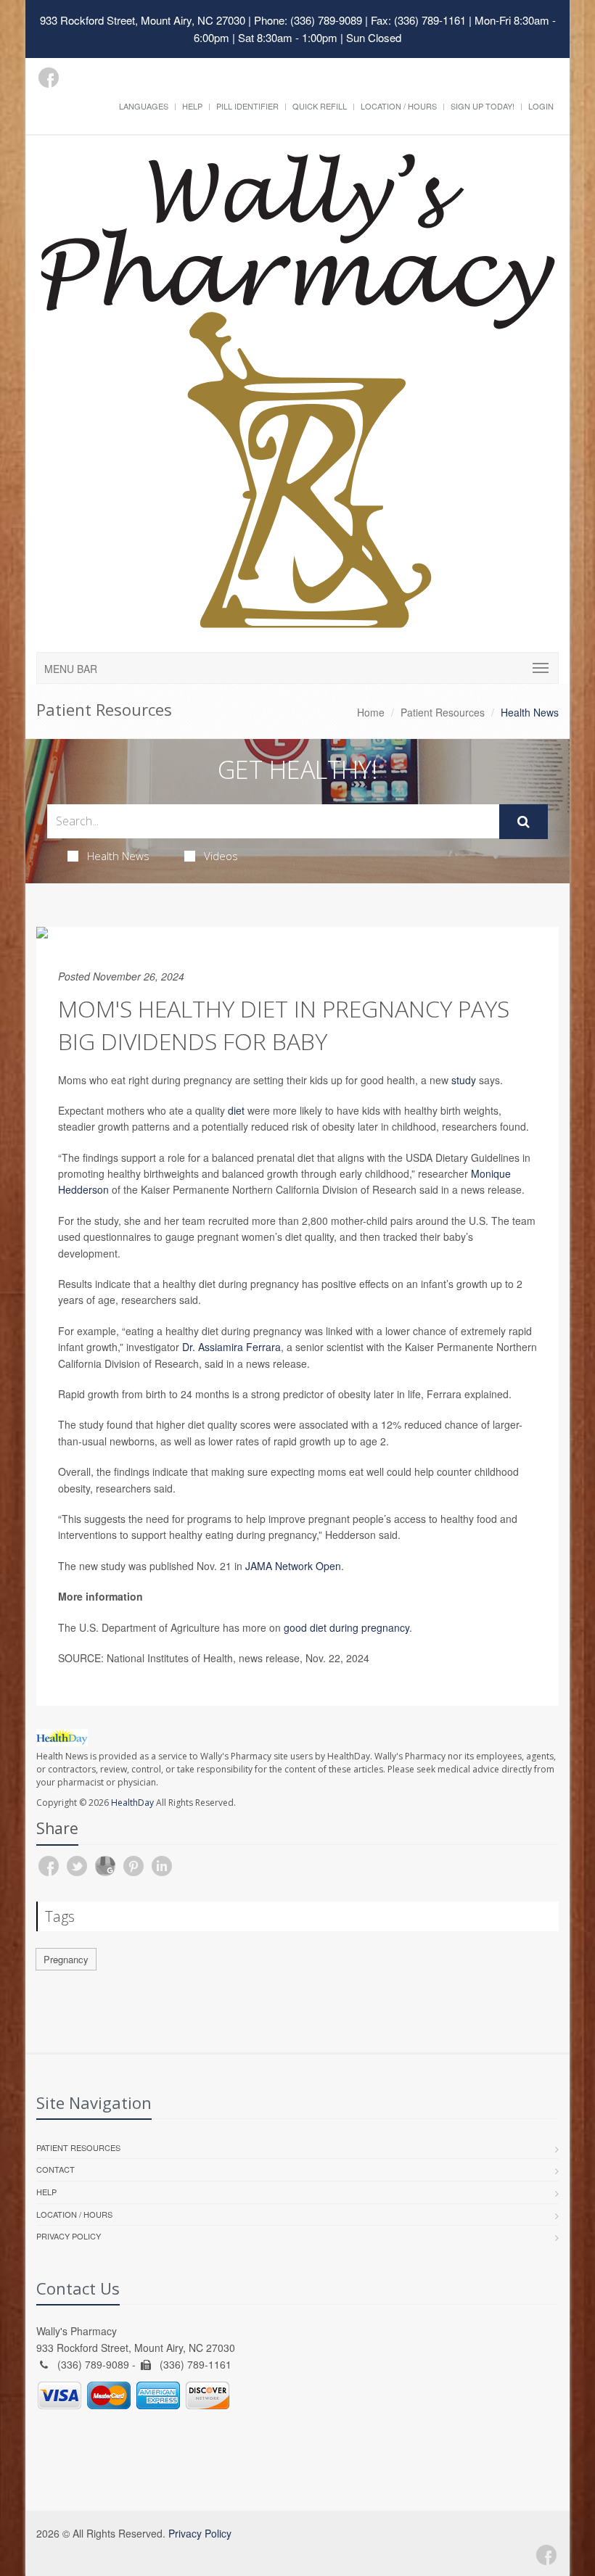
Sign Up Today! (483, 106)
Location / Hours (399, 106)
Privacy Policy (69, 2236)
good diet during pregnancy (346, 1627)
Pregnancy (66, 1959)
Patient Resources (443, 712)
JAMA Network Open (293, 1566)
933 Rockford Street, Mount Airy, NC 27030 (143, 20)
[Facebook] (49, 78)
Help (192, 106)
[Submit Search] (524, 822)
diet (236, 1110)
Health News (118, 856)
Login (541, 106)
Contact (56, 2169)
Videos (221, 856)
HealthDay (132, 1803)
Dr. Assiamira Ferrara (231, 1347)
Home (371, 712)
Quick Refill (320, 106)
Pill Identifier (247, 106)
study (464, 1080)
